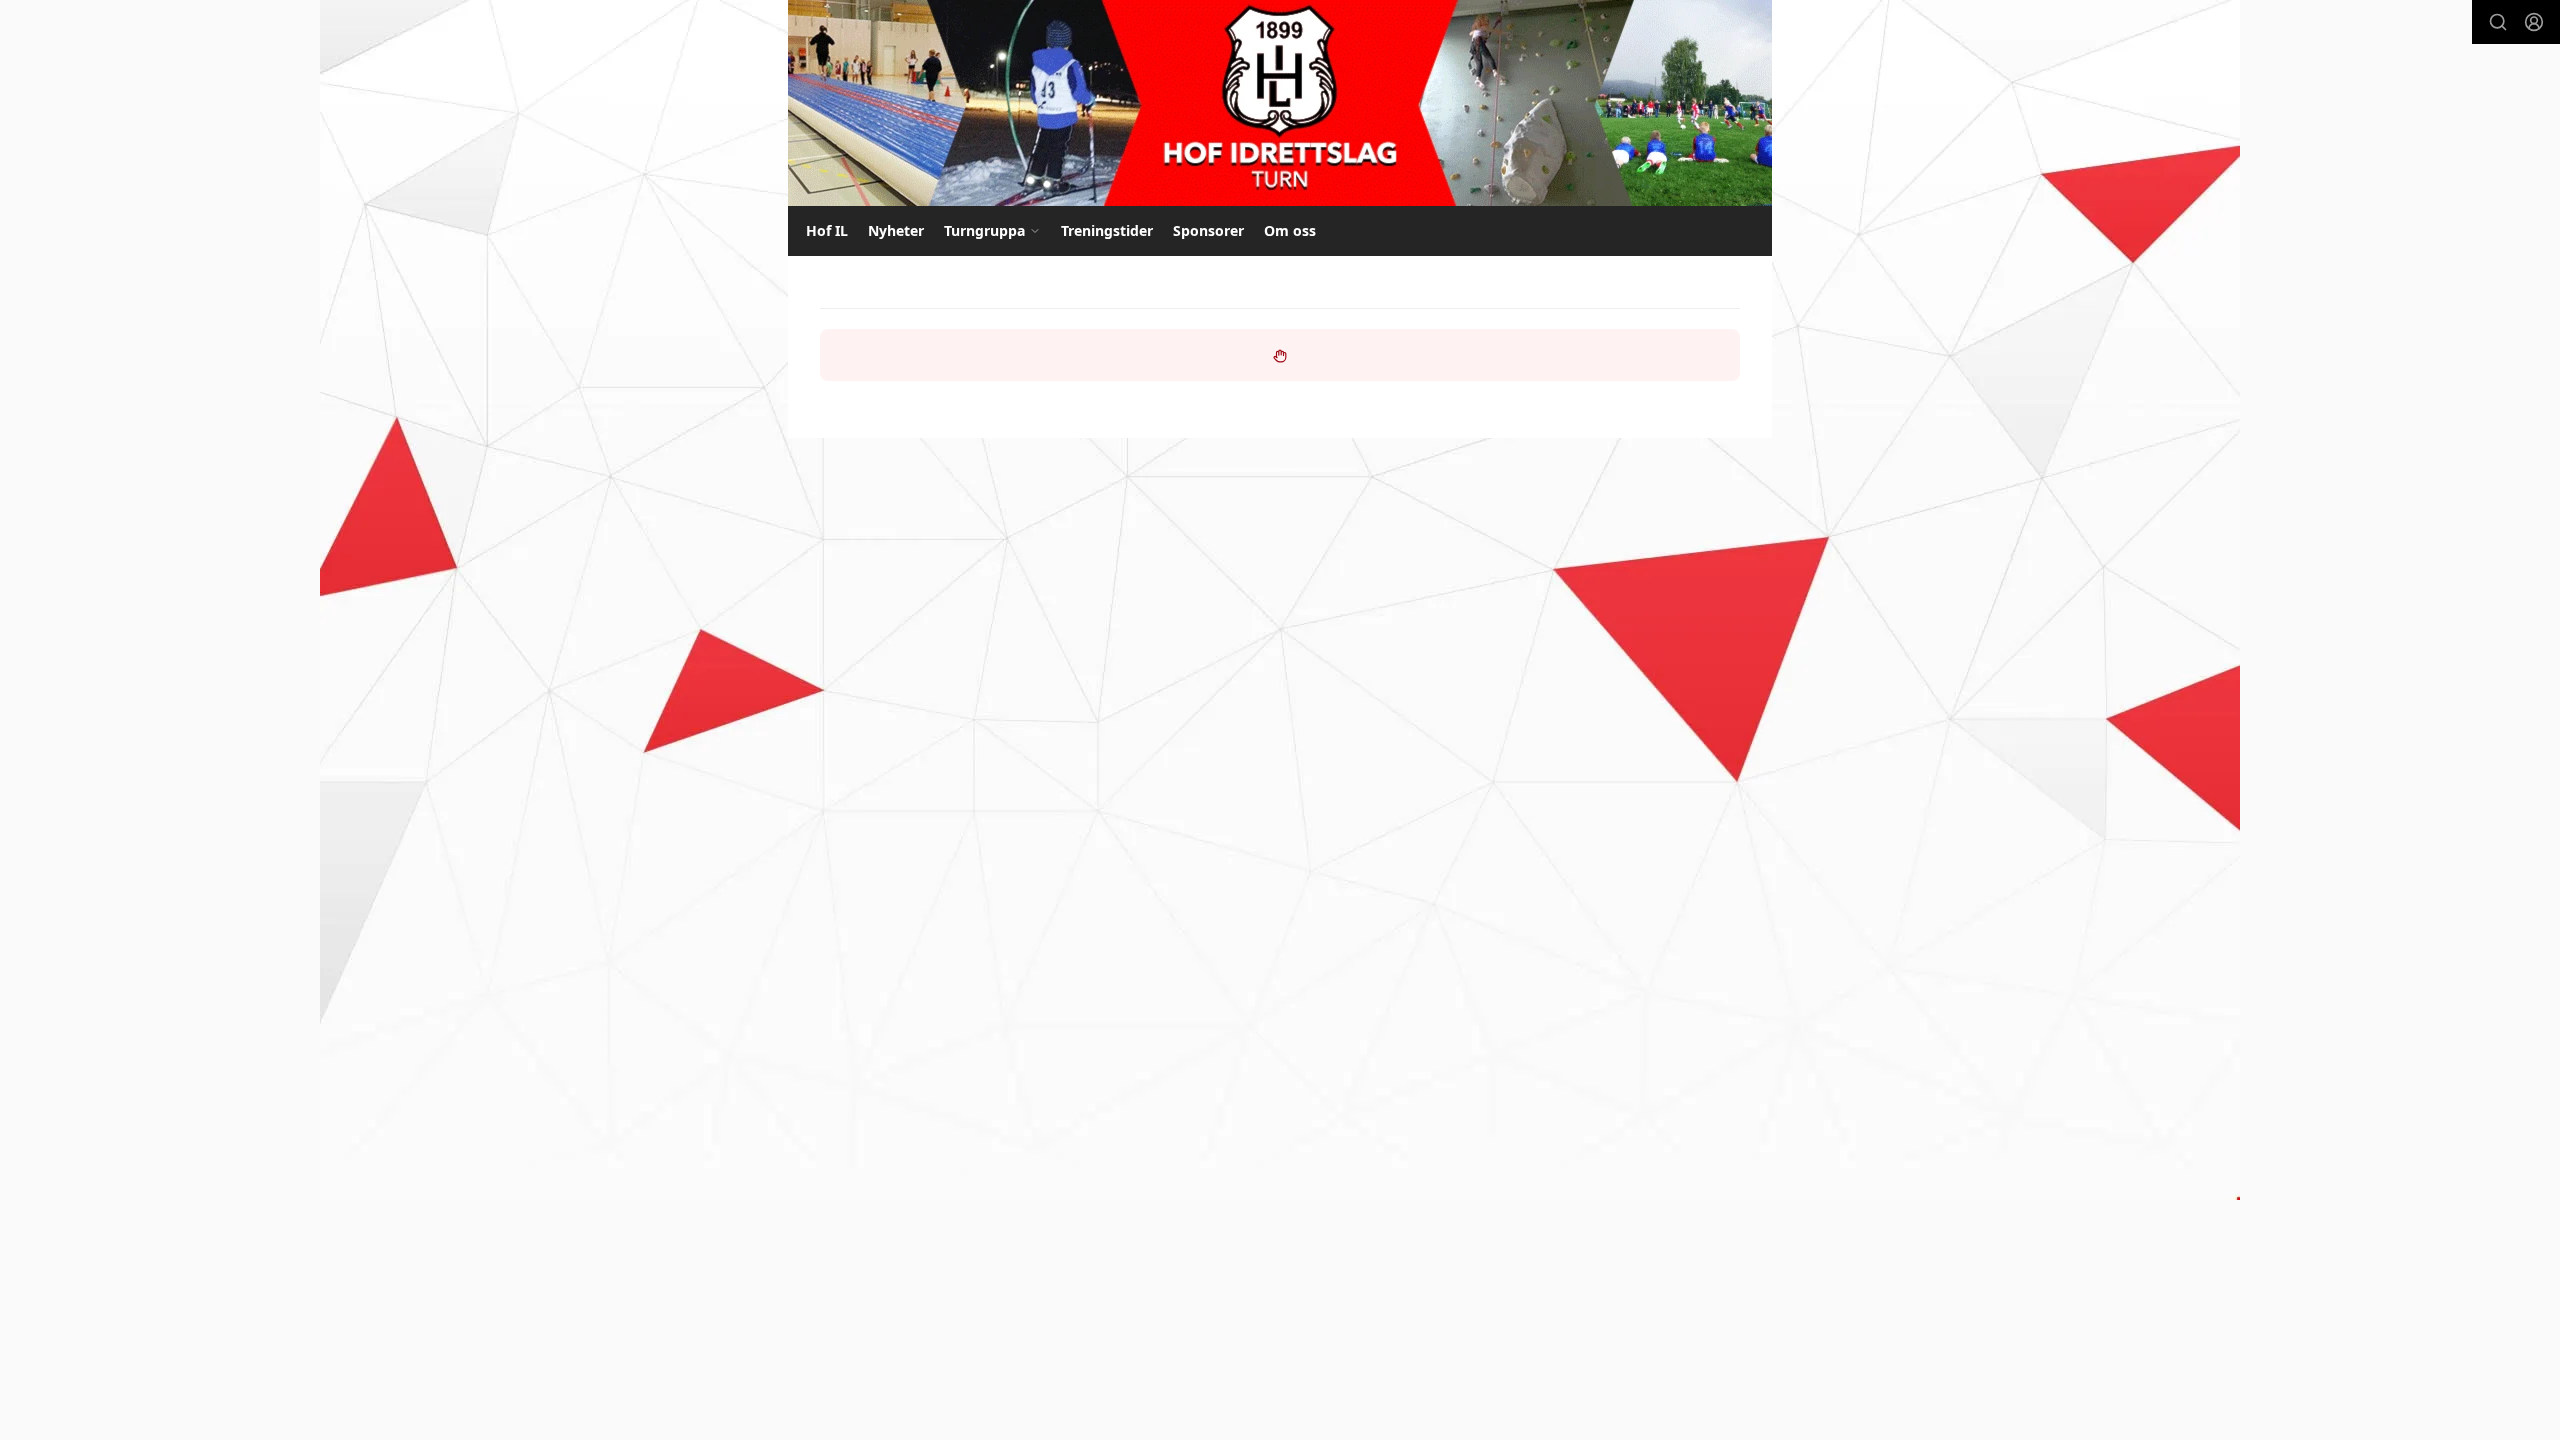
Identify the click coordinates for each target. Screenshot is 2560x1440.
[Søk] (2498, 22)
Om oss (1290, 230)
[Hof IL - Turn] (1280, 103)
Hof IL (827, 230)
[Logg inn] (2534, 22)
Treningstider (1107, 230)
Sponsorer (1208, 230)
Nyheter (896, 230)
